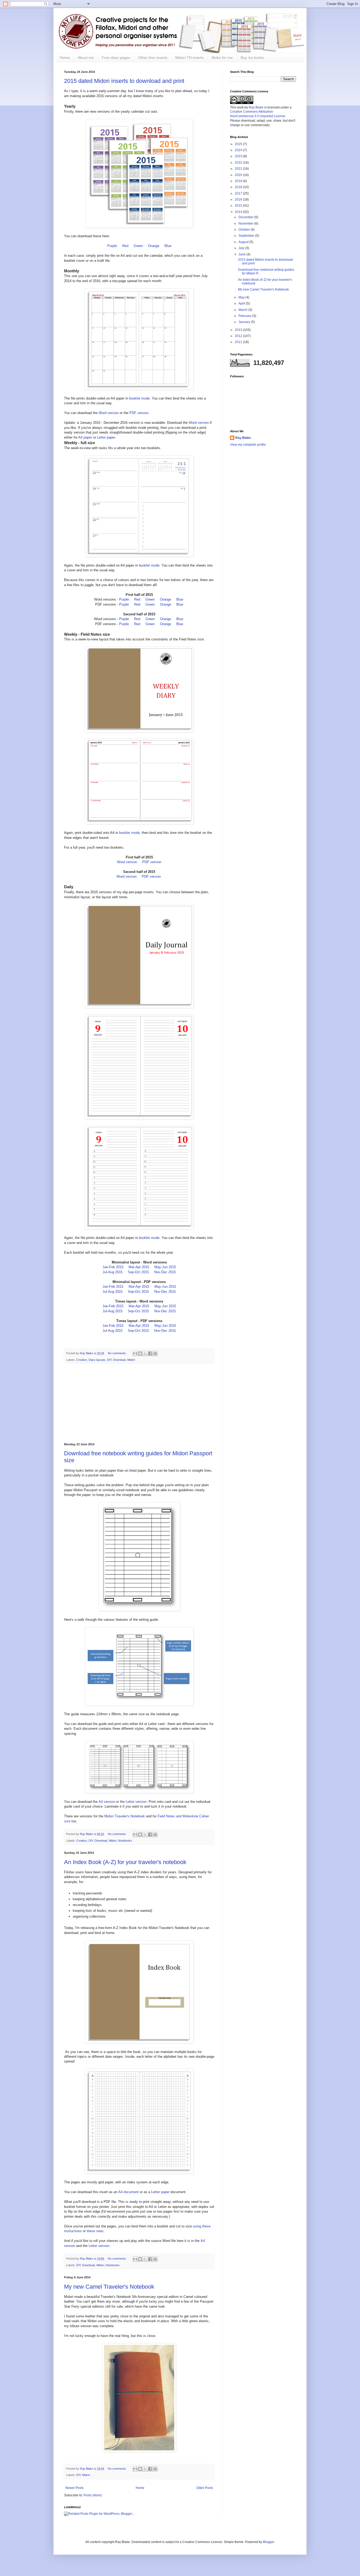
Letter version (136, 1802)
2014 (239, 212)
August (244, 242)
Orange (154, 246)
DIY (109, 1360)
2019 (239, 181)
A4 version (107, 1802)
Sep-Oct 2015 (138, 1272)
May (242, 297)
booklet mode (139, 398)
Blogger (269, 2542)
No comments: (118, 1353)
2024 (239, 150)
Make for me (222, 58)
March (243, 310)
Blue (168, 246)
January (245, 322)
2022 (239, 163)
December (246, 217)
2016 (239, 199)
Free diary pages (116, 58)
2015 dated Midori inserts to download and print (124, 81)
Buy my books (252, 58)
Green (138, 246)
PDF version (139, 413)
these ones (95, 2231)
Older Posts (205, 2488)
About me (86, 58)
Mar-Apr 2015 (139, 1267)
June (242, 254)
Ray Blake (256, 107)
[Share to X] (145, 1353)
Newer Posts (74, 2488)
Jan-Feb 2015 (113, 1267)
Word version (109, 413)
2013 (239, 330)
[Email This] (135, 1353)
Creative (82, 1360)
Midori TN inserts (189, 58)
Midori (131, 1360)
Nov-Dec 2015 (165, 1272)
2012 (239, 336)
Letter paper (106, 437)
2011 (239, 342)
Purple (112, 246)
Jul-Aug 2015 (113, 1272)
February (245, 316)
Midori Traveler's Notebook (125, 1816)
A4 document (128, 2192)
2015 (239, 206)
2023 (239, 156)
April (242, 303)
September (247, 236)
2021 (239, 169)
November (246, 224)
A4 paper (85, 437)
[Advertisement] (139, 1403)
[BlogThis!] (140, 1353)
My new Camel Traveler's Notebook (109, 2287)
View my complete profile (248, 445)
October (245, 230)
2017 (239, 193)
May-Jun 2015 (165, 1267)
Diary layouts (97, 1360)
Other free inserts (153, 58)
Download (119, 1360)
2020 (239, 175)
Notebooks (125, 1841)
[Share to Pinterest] (155, 1353)
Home (65, 58)
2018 (239, 187)
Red (125, 246)
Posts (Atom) (93, 2495)
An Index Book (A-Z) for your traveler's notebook (125, 1862)
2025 (239, 144)
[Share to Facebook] (150, 1353)
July (242, 248)
